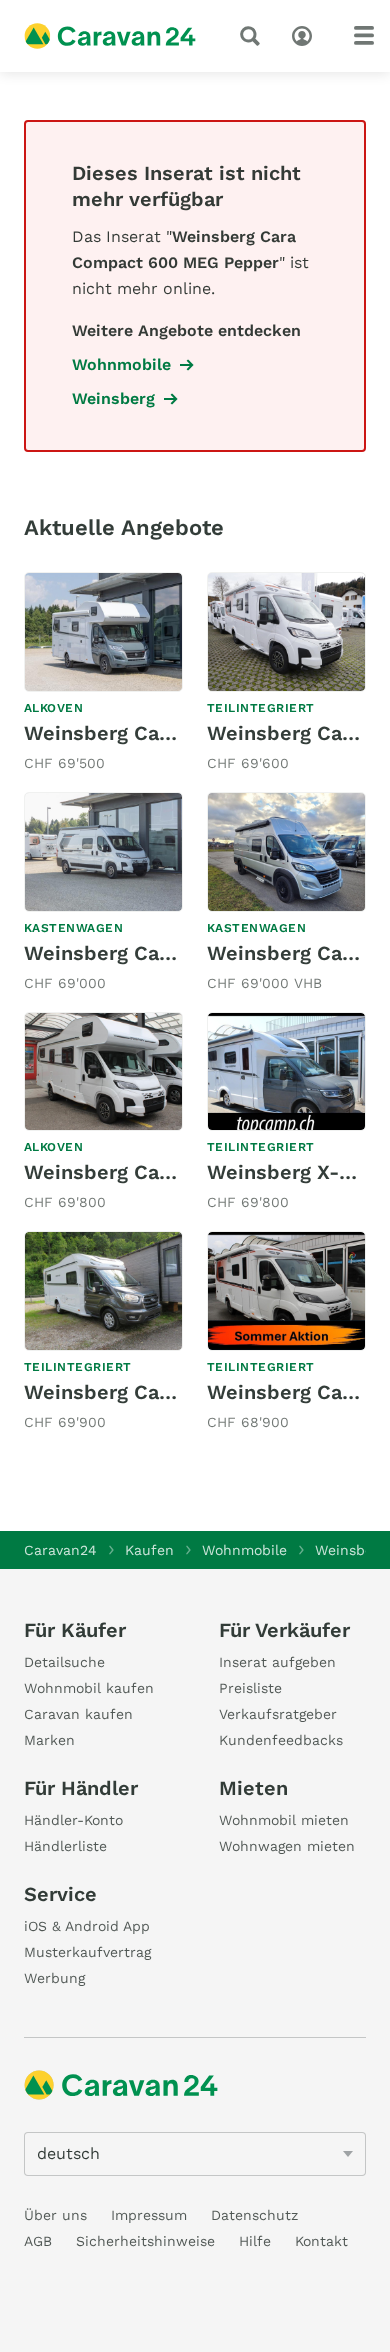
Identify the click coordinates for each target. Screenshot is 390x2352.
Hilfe (255, 2241)
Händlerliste (65, 1846)
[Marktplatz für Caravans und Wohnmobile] (110, 36)
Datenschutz (254, 2215)
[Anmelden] (307, 34)
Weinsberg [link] (113, 398)
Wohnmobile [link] (121, 364)
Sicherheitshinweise (145, 2241)
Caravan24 (60, 1550)
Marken (49, 1740)
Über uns (55, 2215)
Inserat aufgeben (277, 1662)
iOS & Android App (87, 1926)
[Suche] (254, 36)
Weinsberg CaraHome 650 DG (168, 733)
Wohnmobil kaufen (89, 1688)
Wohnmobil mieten (284, 1820)
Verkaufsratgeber (278, 1714)
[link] (103, 674)
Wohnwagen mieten (287, 1846)
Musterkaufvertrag (87, 1952)
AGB (38, 2241)
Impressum (149, 2215)
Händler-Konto (73, 1820)
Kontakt (321, 2241)
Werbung (54, 1978)
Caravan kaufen (78, 1714)
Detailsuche (64, 1662)
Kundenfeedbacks (281, 1740)
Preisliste (250, 1688)
